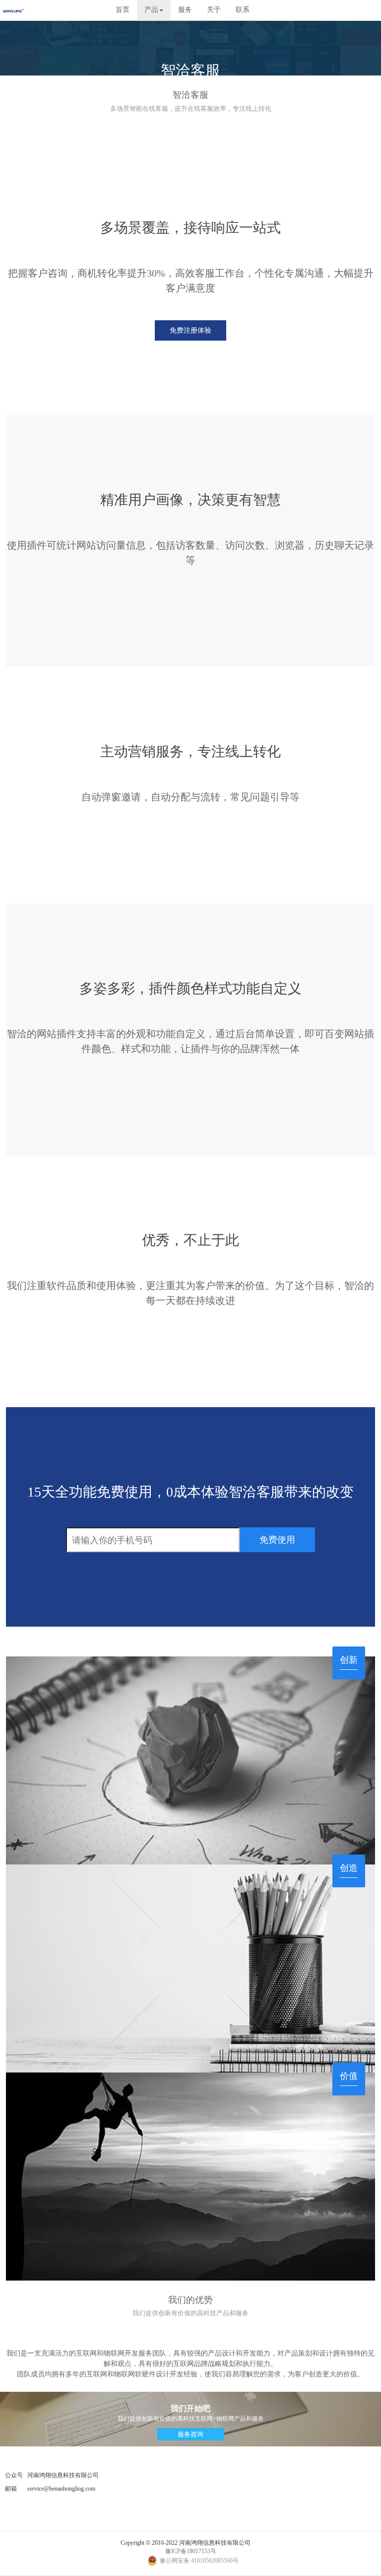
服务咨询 (190, 2434)
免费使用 (277, 1540)
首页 (123, 10)
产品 (151, 10)
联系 (243, 10)
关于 (214, 10)
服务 (185, 10)
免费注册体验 (190, 330)
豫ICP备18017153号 (191, 2551)
